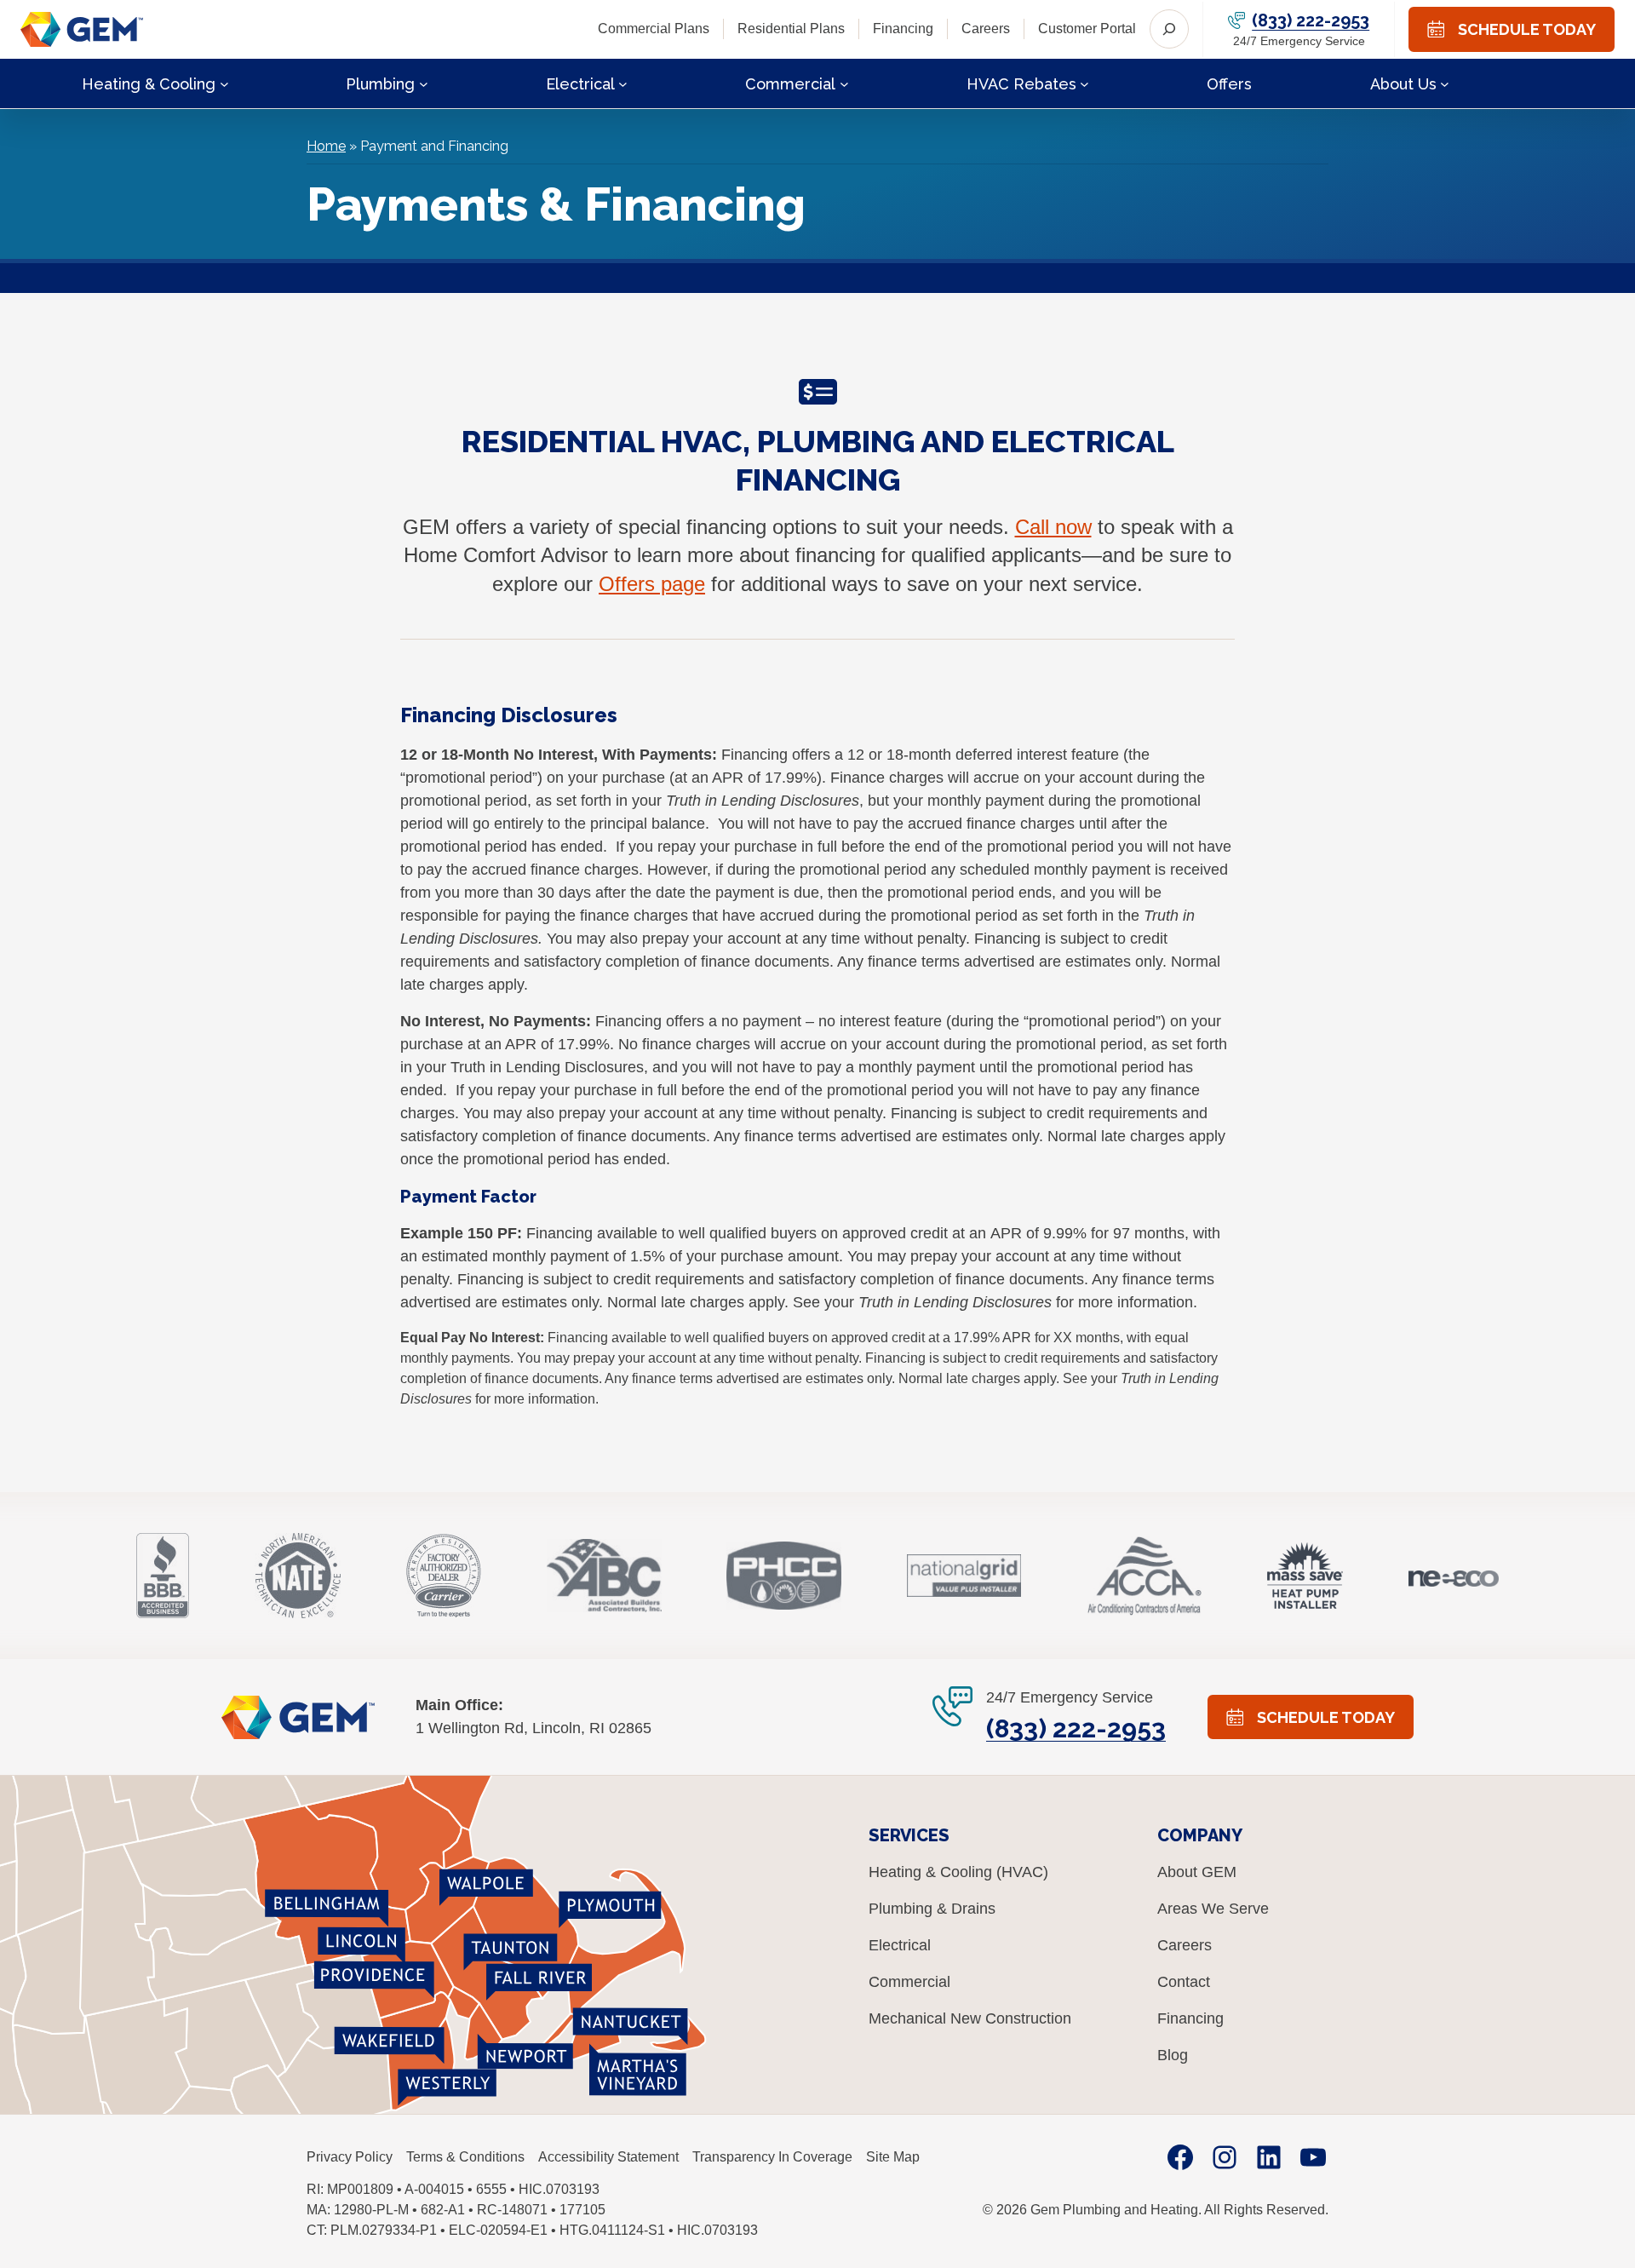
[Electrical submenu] (623, 83)
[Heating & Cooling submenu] (224, 83)
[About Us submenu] (1445, 83)
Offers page (652, 584)
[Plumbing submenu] (424, 83)
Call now (1053, 527)
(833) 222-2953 (1311, 20)
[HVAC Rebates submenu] (1084, 83)
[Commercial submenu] (844, 83)
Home (326, 146)
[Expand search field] (1169, 29)
